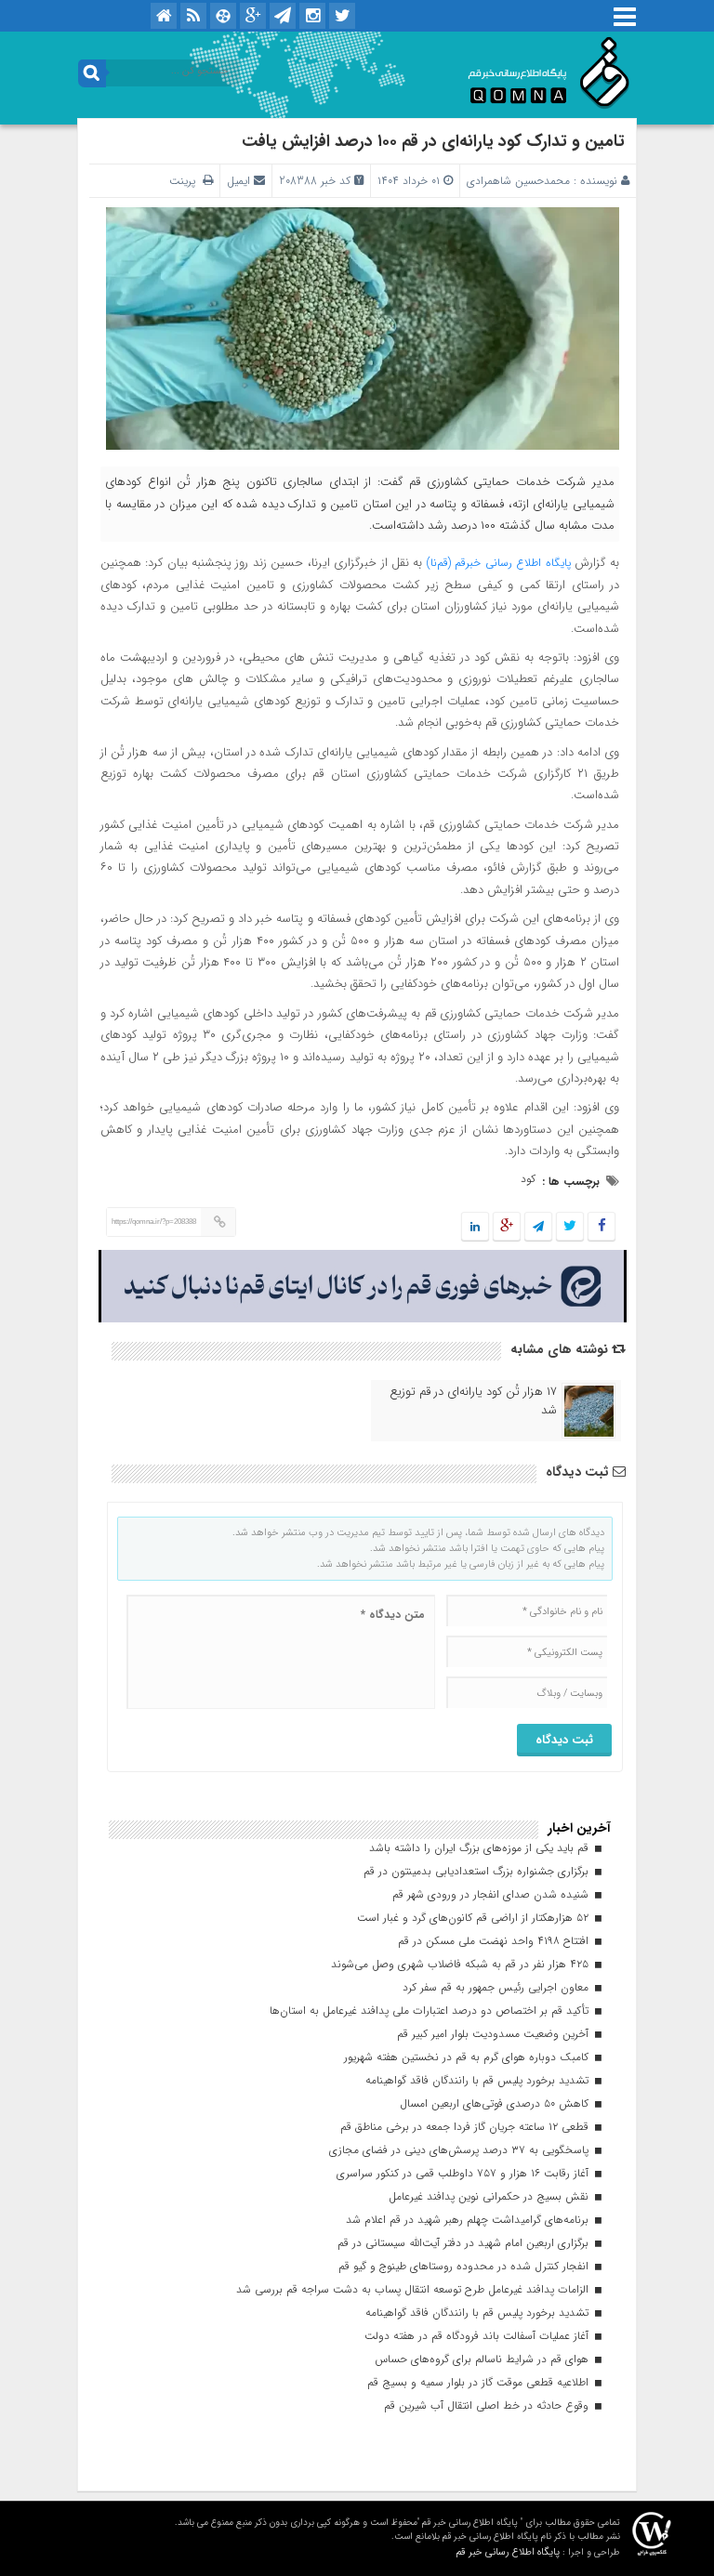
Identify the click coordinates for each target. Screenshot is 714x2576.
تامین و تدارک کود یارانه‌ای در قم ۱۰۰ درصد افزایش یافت (433, 141)
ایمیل (238, 181)
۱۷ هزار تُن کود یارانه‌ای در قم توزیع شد (473, 1401)
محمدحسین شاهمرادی (518, 181)
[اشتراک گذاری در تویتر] (570, 1227)
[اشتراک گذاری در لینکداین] (475, 1227)
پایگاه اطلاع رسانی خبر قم (508, 2552)
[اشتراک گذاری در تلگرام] (538, 1227)
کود (528, 1179)
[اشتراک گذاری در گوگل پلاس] (507, 1227)
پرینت (186, 181)
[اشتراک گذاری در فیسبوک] (601, 1227)
